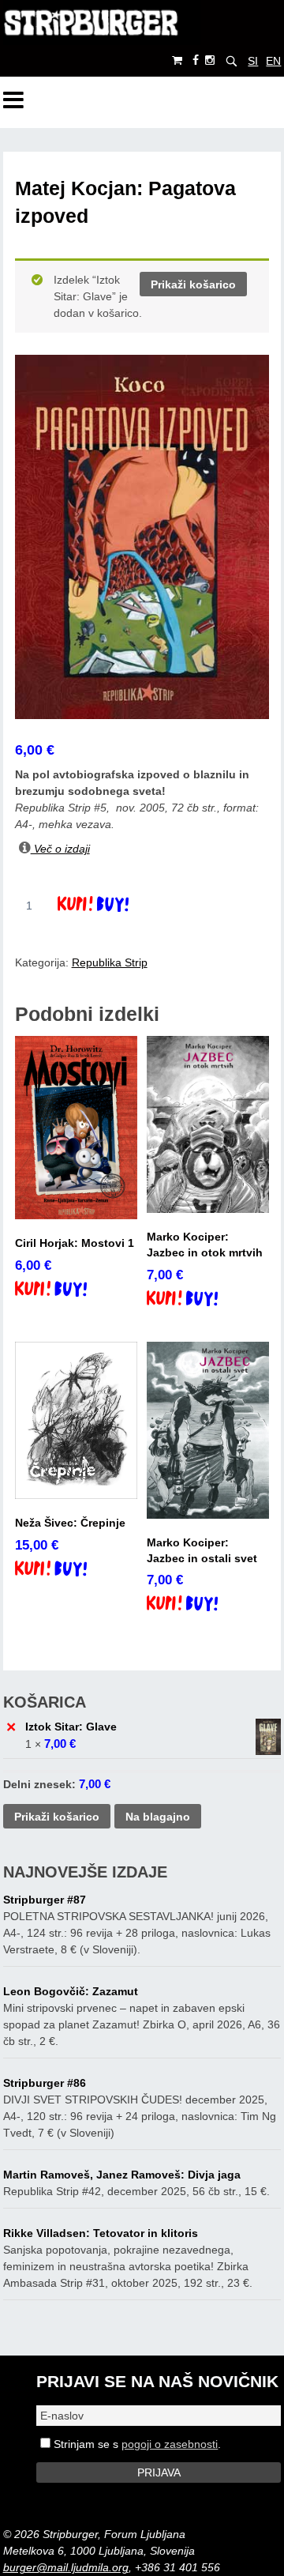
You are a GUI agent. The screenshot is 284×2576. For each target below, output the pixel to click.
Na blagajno (158, 1817)
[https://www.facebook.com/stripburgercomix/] (196, 60)
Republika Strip (110, 962)
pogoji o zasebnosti (170, 2444)
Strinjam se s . (136, 2444)
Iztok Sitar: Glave (71, 1727)
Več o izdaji (60, 849)
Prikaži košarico (193, 284)
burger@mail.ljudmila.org (66, 2567)
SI (253, 61)
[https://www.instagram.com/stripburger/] (210, 60)
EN (273, 61)
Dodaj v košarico (107, 906)
